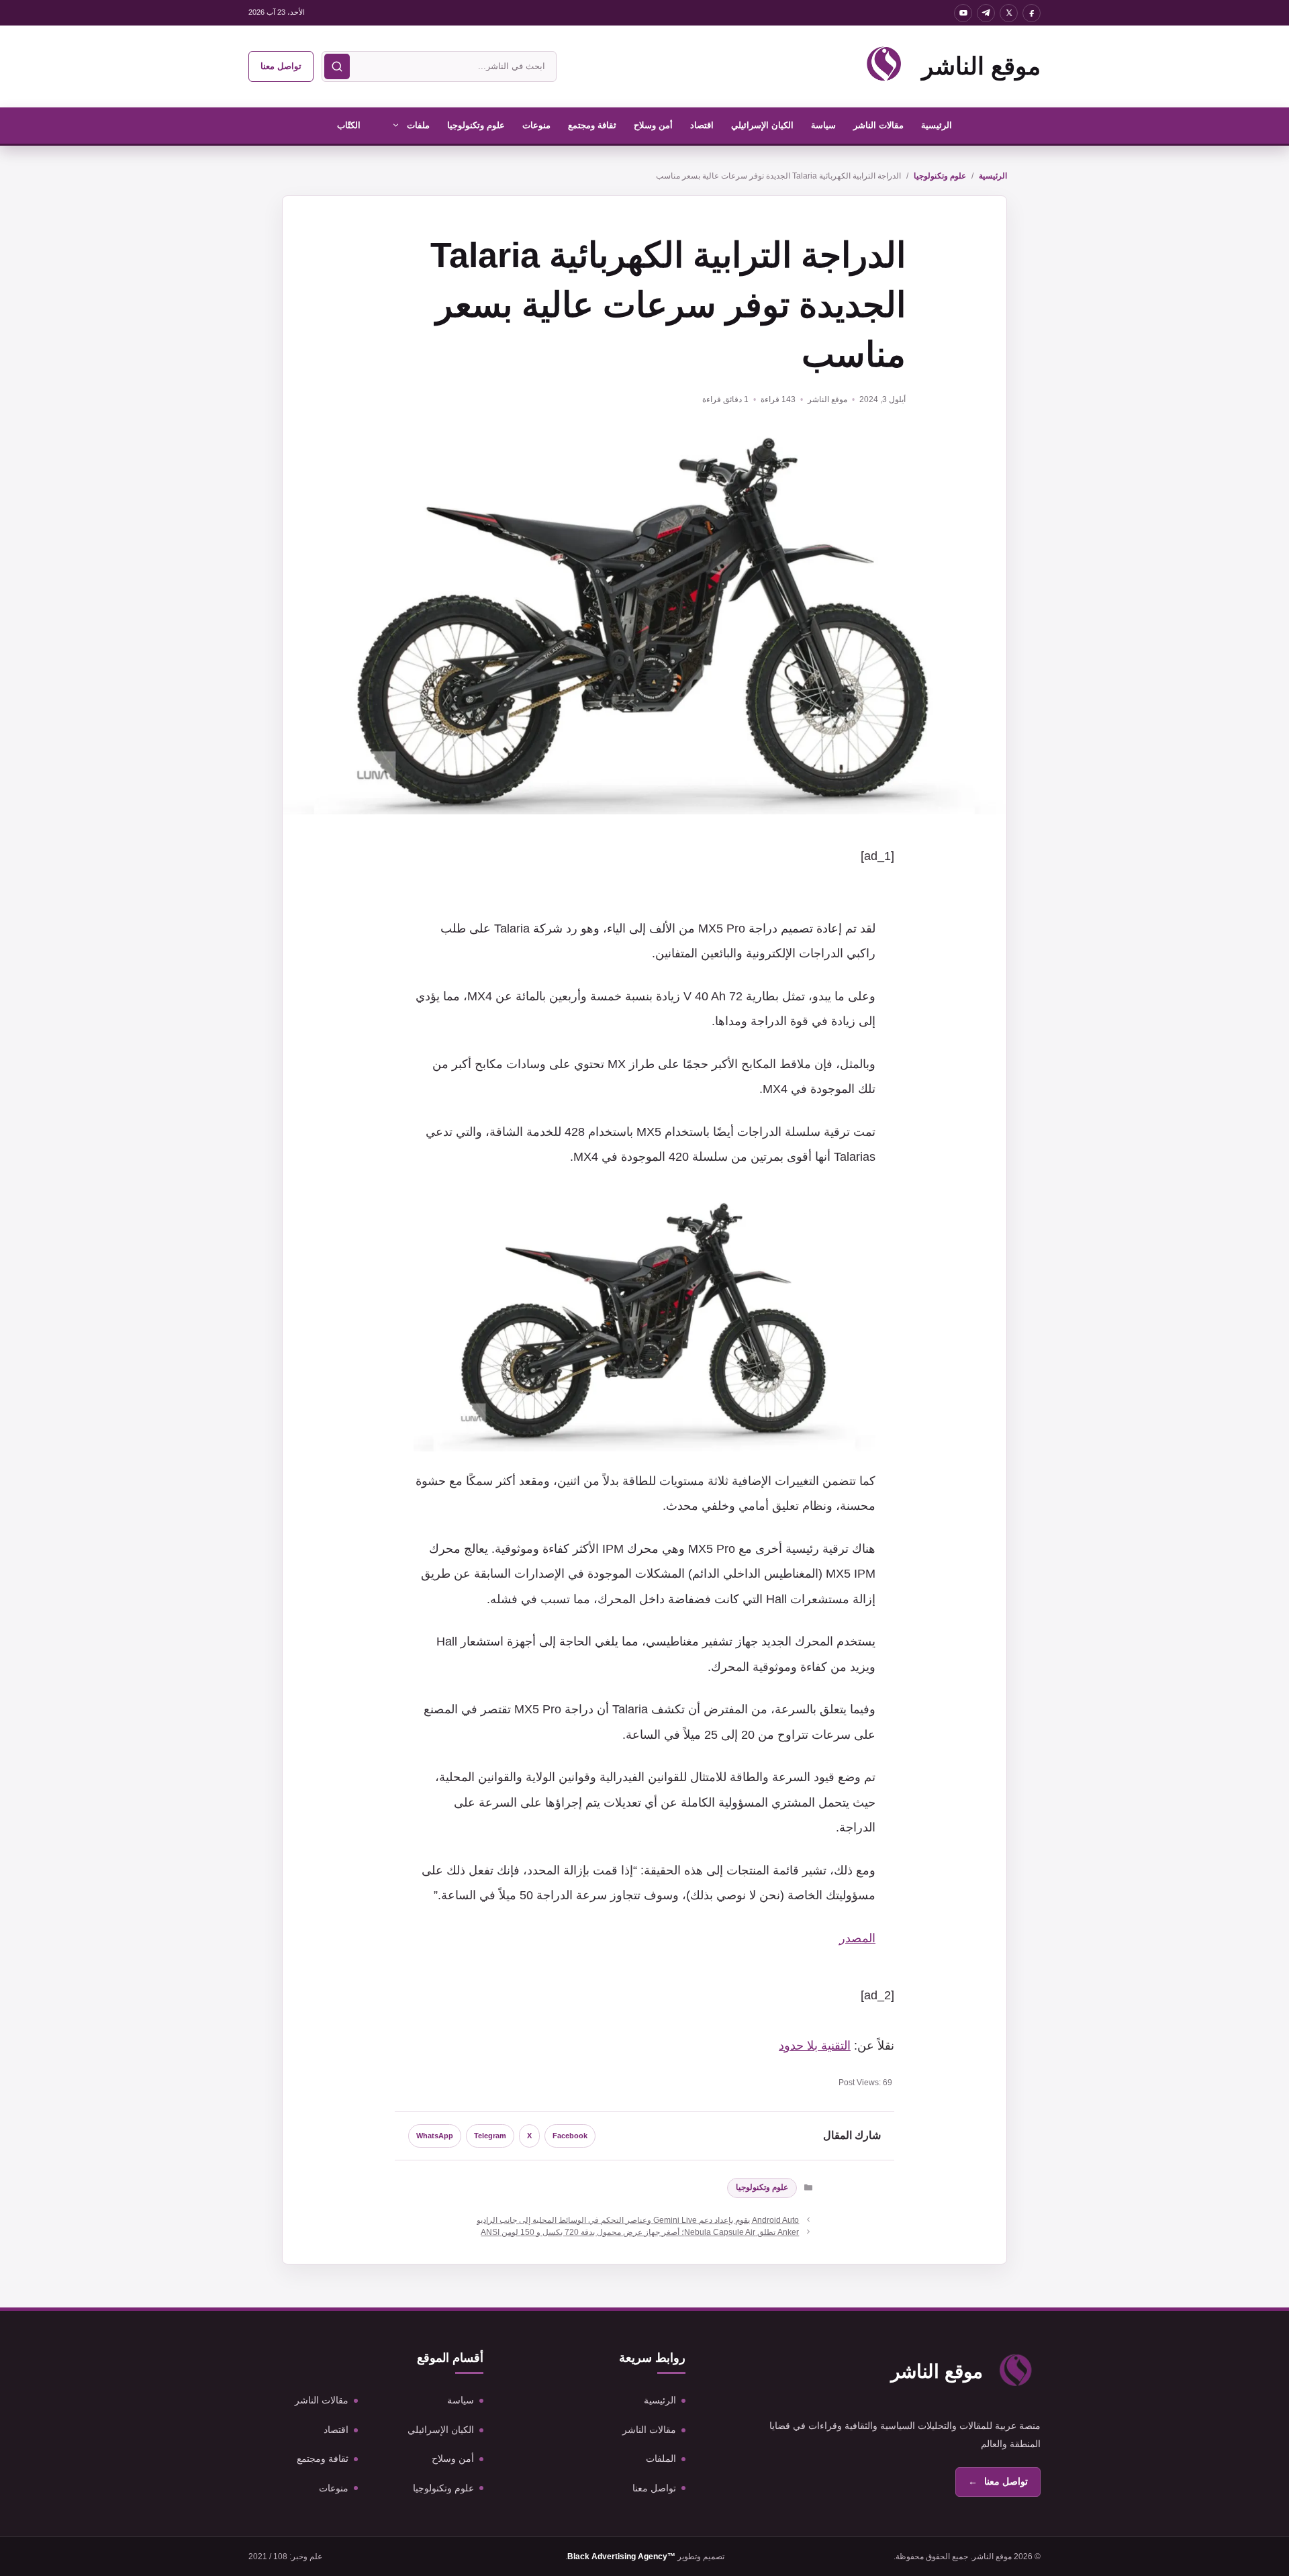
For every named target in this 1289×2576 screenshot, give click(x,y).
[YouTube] (963, 13)
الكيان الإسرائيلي (762, 125)
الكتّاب (349, 125)
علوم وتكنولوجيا (476, 125)
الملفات (661, 2459)
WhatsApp (435, 2136)
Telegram (490, 2136)
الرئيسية (937, 125)
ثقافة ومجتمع (592, 125)
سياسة (823, 125)
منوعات (536, 125)
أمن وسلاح (653, 125)
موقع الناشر (981, 66)
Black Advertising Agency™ (621, 2557)
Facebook (570, 2136)
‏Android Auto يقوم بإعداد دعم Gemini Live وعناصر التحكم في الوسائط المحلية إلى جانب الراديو (638, 2220)
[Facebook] (1032, 13)
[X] (1009, 13)
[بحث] (337, 66)
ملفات (418, 125)
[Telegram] (986, 13)
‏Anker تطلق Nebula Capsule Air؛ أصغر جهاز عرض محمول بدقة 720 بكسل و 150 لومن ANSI (640, 2232)
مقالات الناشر (878, 125)
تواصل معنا (281, 66)
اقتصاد (702, 125)
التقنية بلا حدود (815, 2046)
